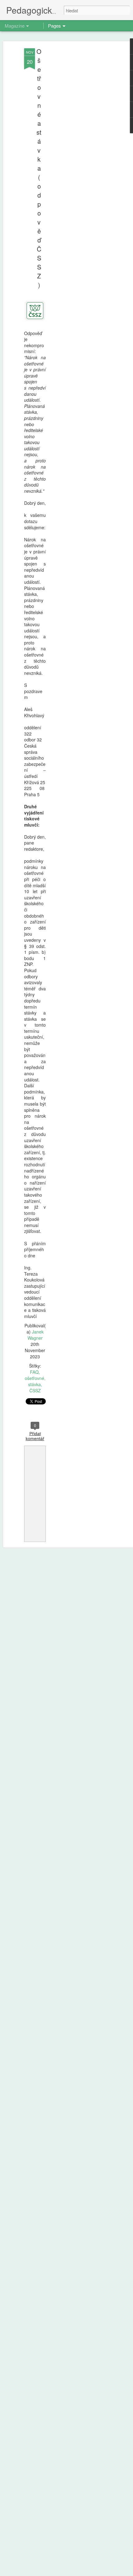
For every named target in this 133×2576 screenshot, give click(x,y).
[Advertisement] (80, 146)
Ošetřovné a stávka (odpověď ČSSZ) (39, 168)
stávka (34, 1384)
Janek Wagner (36, 1335)
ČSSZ (35, 1391)
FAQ (34, 1372)
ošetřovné (34, 1378)
